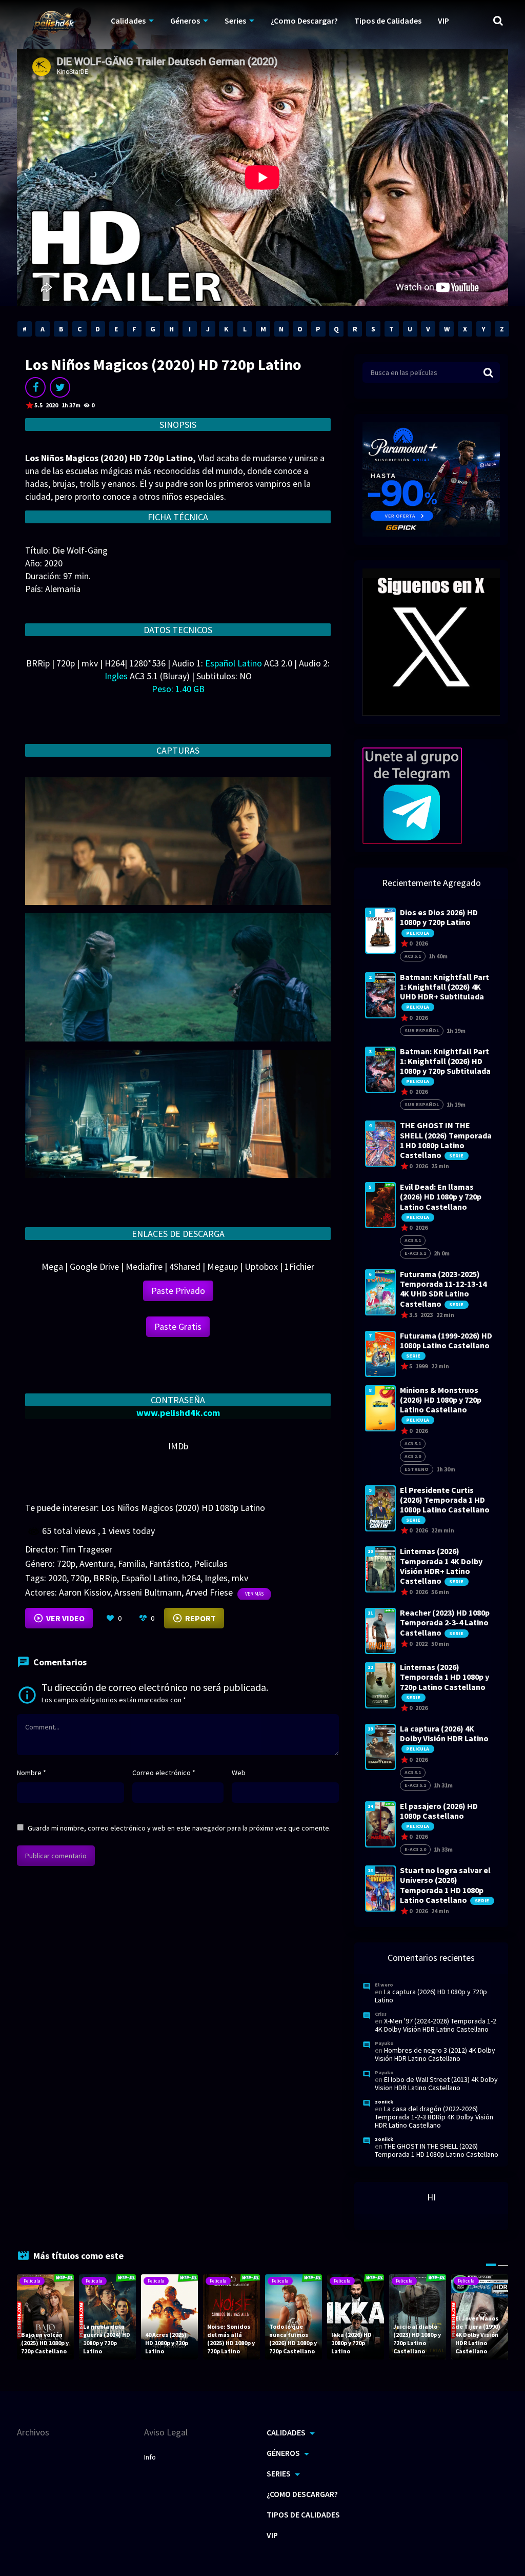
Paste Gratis (178, 1326)
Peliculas (211, 1564)
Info (150, 2457)
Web (239, 1773)
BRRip (105, 1578)
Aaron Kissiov (85, 1592)
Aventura (97, 1564)
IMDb (178, 1446)
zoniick (384, 2102)
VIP (443, 21)
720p (66, 1564)
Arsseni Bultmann (148, 1592)
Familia (132, 1564)
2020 (57, 1578)
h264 (191, 1578)
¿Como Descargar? (304, 21)
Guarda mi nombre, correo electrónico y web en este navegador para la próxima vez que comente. (179, 1828)
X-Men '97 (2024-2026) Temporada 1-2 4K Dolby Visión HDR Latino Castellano (436, 2025)
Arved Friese (209, 1592)
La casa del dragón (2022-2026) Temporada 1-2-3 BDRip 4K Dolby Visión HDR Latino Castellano (434, 2117)
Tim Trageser (86, 1549)
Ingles (216, 1578)
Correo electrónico (164, 1773)
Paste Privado (178, 1291)
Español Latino (149, 1578)
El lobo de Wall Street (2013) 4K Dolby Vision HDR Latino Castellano (436, 2083)
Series (235, 21)
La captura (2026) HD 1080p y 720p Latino (431, 1996)
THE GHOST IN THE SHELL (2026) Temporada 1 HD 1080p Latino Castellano (437, 2150)
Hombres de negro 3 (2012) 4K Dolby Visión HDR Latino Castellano (435, 2054)
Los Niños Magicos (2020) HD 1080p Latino (183, 1508)
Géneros (185, 21)
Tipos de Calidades (388, 21)
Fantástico (169, 1564)
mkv (240, 1578)
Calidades (128, 21)
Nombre (32, 1773)
